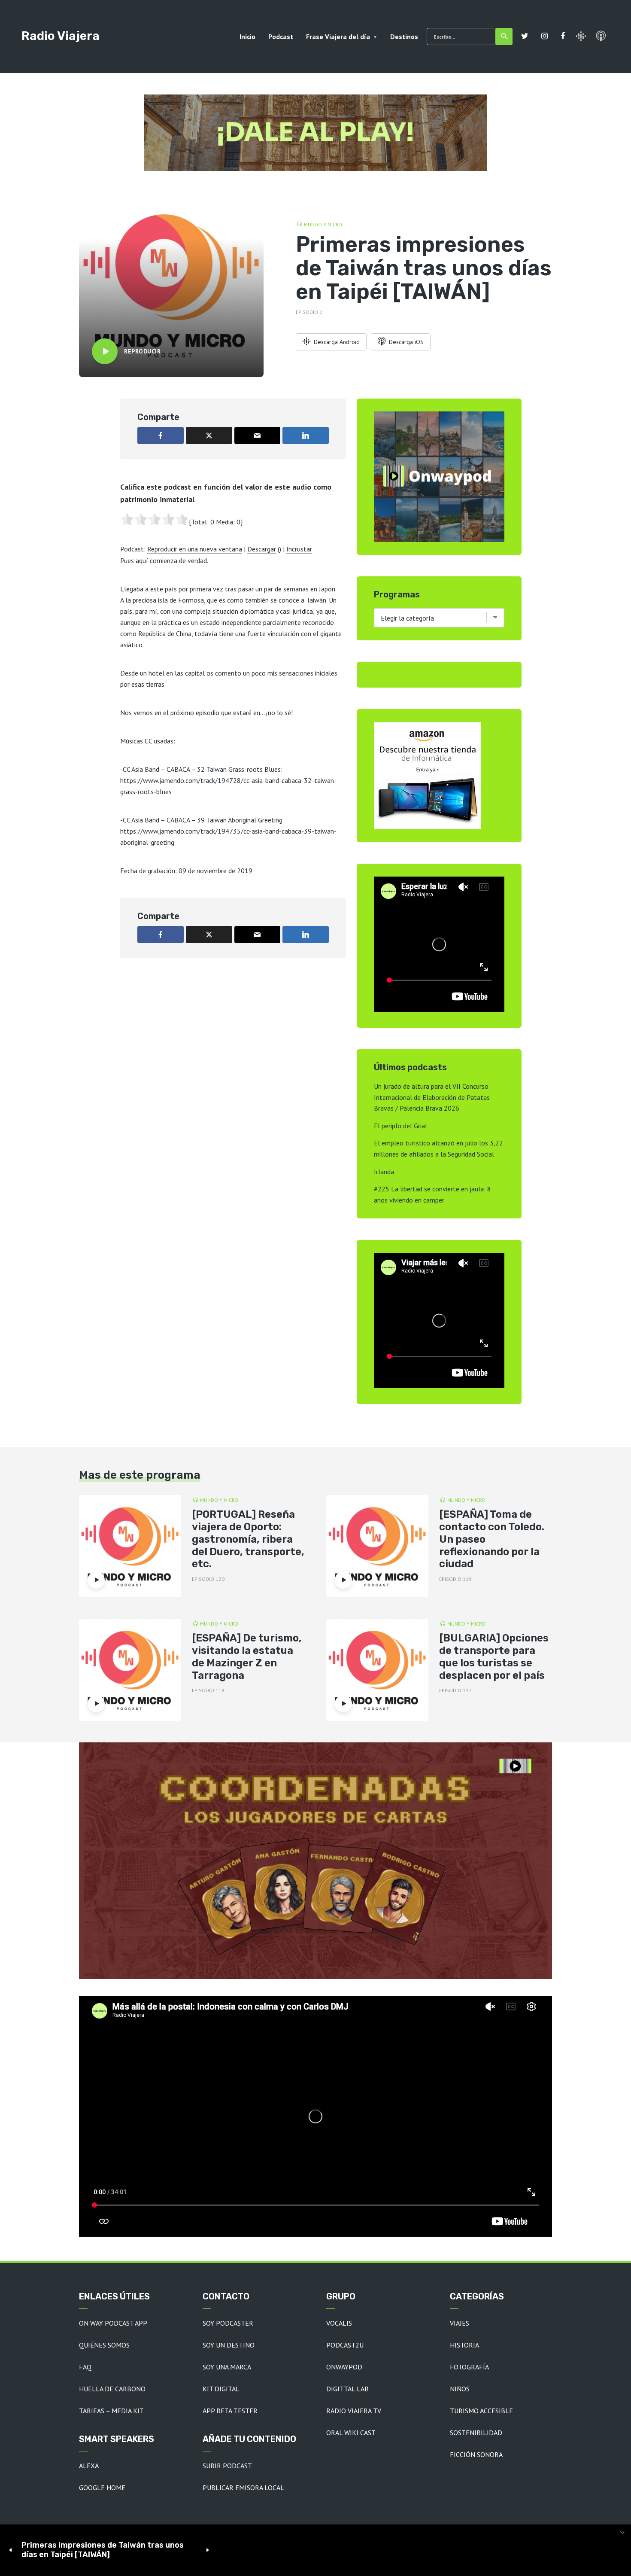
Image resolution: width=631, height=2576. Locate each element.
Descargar (262, 549)
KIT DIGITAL (221, 2389)
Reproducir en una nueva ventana (195, 549)
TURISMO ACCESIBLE (481, 2411)
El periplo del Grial (400, 1126)
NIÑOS (460, 2389)
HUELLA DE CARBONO (112, 2389)
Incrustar (299, 549)
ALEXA (89, 2466)
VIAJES (460, 2323)
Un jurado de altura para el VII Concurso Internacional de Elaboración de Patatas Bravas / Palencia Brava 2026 (432, 1097)
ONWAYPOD (344, 2367)
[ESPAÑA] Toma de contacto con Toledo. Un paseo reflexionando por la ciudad (492, 1539)
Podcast (281, 37)
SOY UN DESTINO (229, 2345)
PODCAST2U (345, 2345)
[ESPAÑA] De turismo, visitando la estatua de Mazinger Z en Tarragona (247, 1656)
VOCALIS (339, 2323)
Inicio (247, 37)
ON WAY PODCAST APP (113, 2323)
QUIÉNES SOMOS (104, 2345)
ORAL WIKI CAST (351, 2433)
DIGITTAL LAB (347, 2389)
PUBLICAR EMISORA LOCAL (243, 2488)
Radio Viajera (61, 36)
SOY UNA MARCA (227, 2367)
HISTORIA (464, 2345)
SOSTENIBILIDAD (476, 2433)
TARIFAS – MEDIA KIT (111, 2411)
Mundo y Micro (323, 224)
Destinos (404, 37)
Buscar (504, 37)
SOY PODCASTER (228, 2323)
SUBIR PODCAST (227, 2466)
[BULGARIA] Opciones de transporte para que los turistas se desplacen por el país (494, 1656)
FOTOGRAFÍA (469, 2367)
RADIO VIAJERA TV (354, 2411)
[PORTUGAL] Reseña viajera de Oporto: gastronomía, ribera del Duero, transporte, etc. (248, 1539)
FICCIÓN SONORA (476, 2454)
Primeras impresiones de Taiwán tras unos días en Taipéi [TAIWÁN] (103, 2550)
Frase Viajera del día (338, 37)
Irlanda (384, 1172)
